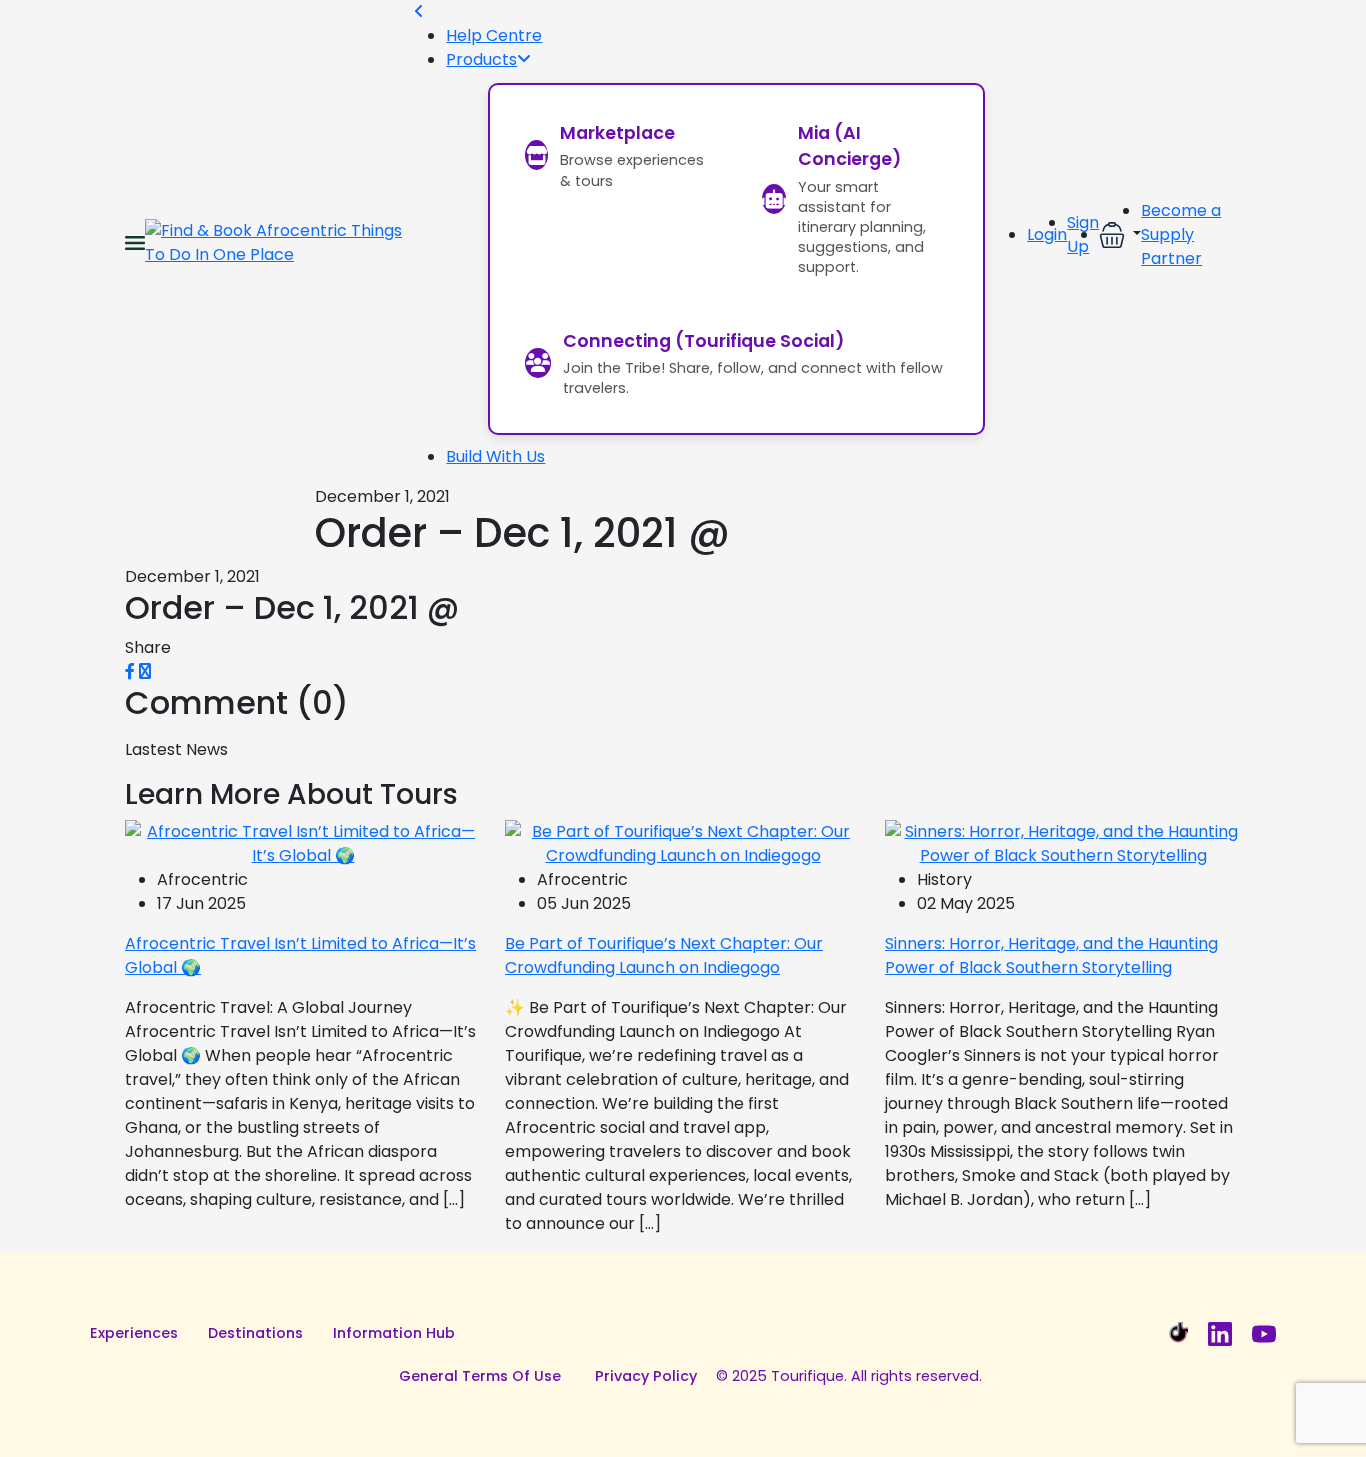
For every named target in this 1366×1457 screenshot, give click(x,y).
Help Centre (494, 35)
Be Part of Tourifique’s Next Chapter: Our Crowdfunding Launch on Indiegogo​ (664, 955)
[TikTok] (1176, 1334)
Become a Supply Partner (1181, 234)
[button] (1120, 235)
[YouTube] (1264, 1334)
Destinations (255, 1333)
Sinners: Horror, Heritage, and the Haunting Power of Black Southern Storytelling (1051, 955)
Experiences (134, 1333)
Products (481, 59)
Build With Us (495, 456)
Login (1047, 234)
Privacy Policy (646, 1376)
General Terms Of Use (480, 1376)
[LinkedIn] (1220, 1334)
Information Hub (394, 1333)
